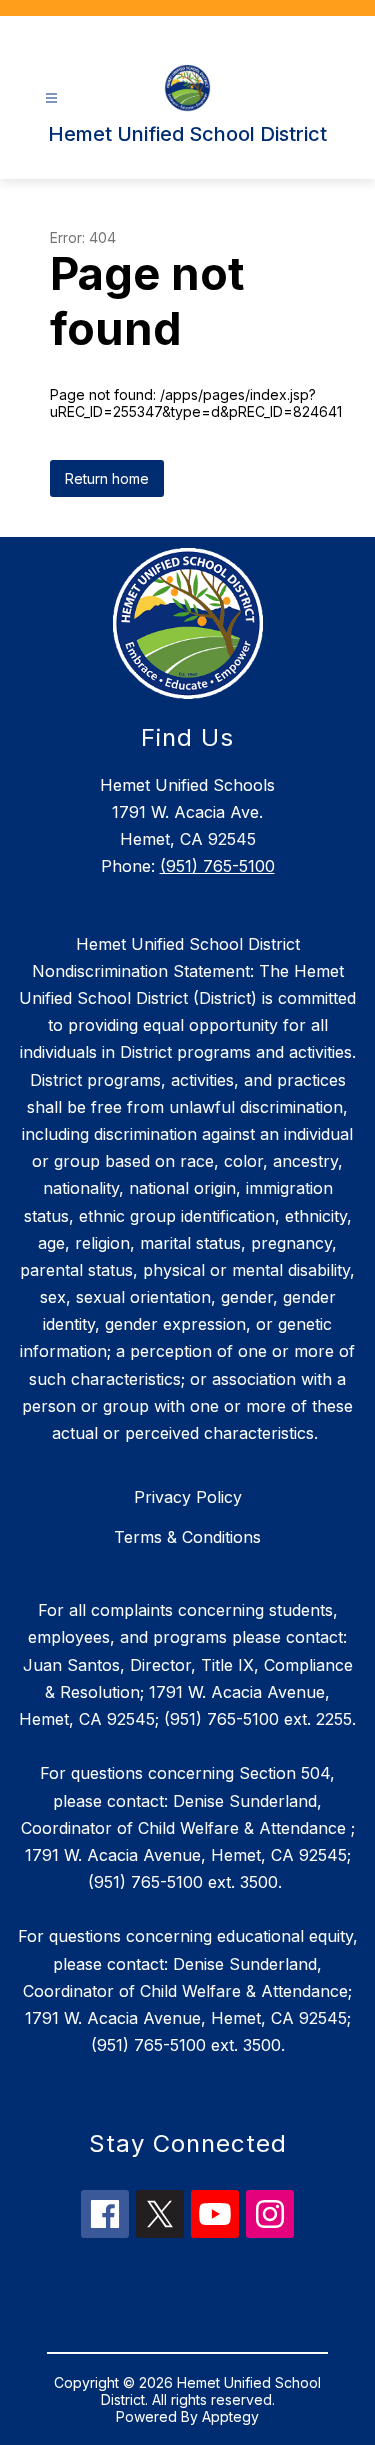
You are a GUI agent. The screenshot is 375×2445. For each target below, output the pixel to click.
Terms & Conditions (187, 1537)
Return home (107, 478)
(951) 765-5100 (217, 866)
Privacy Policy (188, 1497)
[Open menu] (51, 98)
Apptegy (230, 2416)
